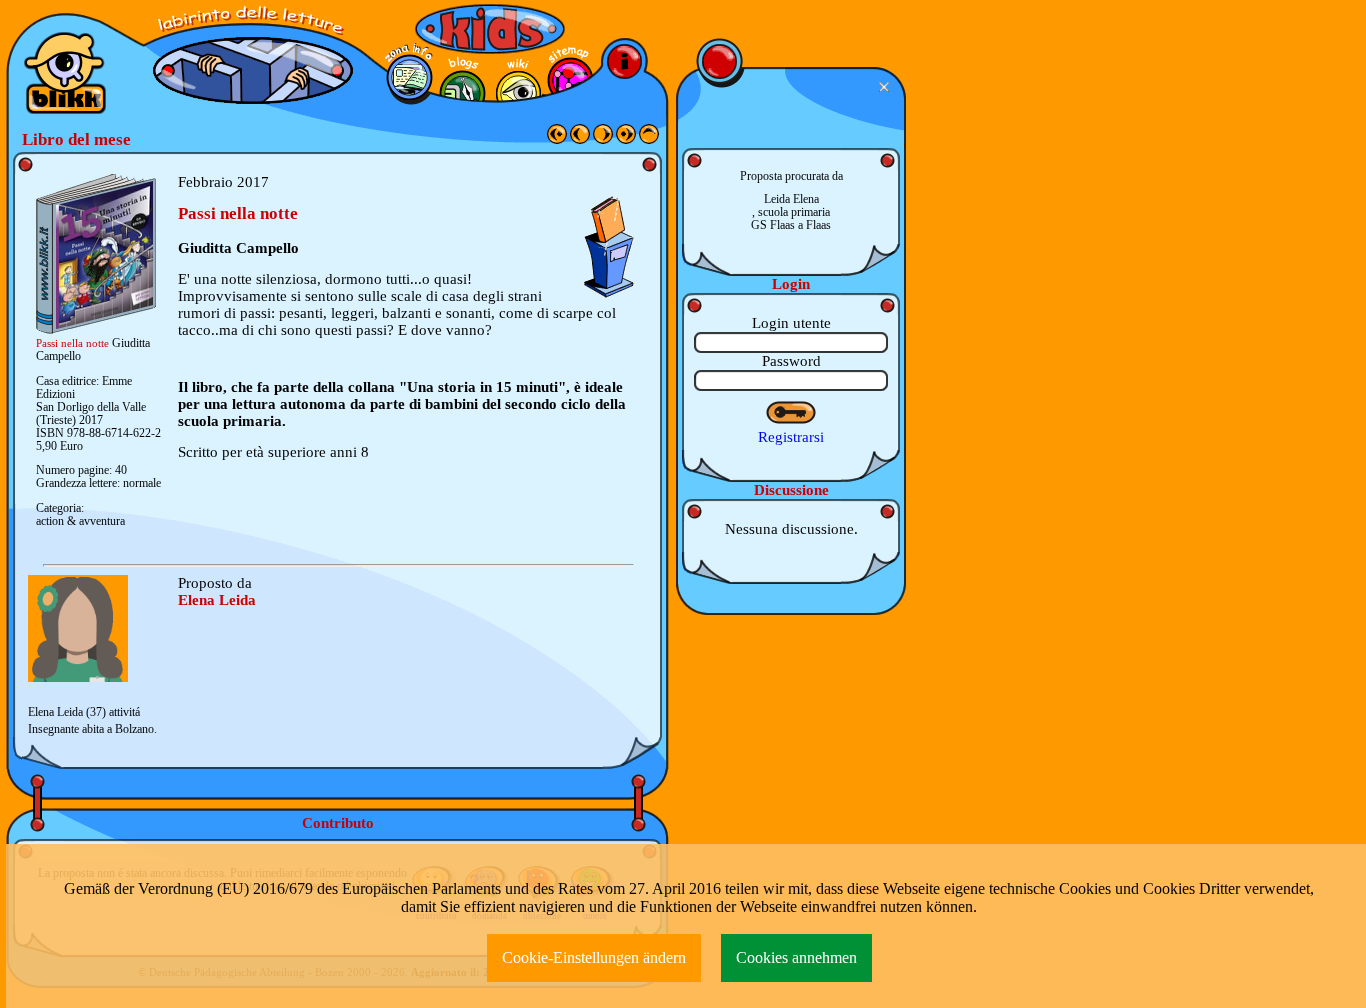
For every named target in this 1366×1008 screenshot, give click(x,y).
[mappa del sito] (570, 80)
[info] (624, 61)
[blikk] (65, 73)
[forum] (462, 93)
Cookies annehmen (796, 957)
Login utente (791, 323)
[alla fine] (626, 139)
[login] (791, 413)
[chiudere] (886, 87)
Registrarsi (791, 437)
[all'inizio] (557, 139)
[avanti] (603, 139)
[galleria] (518, 93)
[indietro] (580, 139)
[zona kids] (490, 29)
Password (791, 361)
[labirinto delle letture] (253, 20)
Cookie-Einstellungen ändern (594, 957)
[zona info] (409, 77)
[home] (649, 139)
